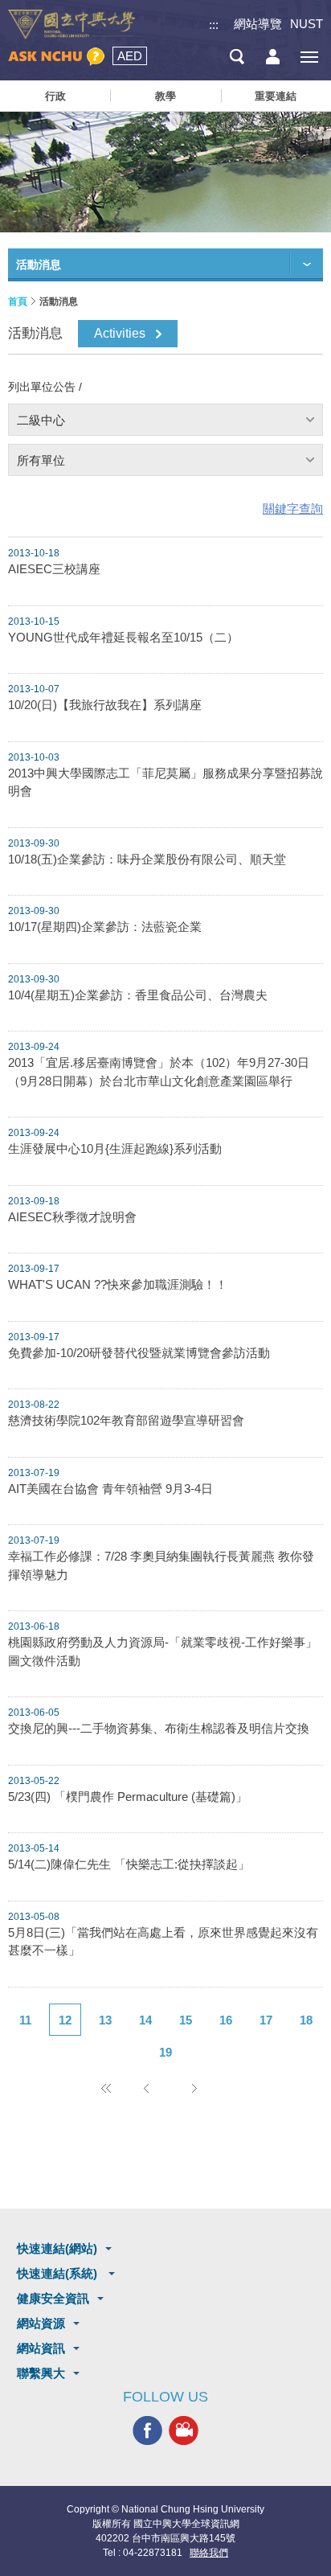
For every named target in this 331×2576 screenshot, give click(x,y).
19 (165, 2052)
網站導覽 (258, 24)
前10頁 (105, 2088)
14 (145, 2020)
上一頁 (145, 2088)
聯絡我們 (209, 2553)
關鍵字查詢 (293, 509)
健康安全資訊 (53, 2298)
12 (65, 2020)
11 (25, 2020)
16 (226, 2020)
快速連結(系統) (59, 2273)
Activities (120, 333)
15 (186, 2020)
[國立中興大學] (72, 25)
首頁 (18, 301)
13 (105, 2020)
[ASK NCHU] (56, 57)
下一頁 (194, 2088)
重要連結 (276, 96)
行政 (55, 96)
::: (214, 25)
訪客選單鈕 (273, 57)
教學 (165, 96)
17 (266, 2020)
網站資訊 (41, 2348)
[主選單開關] (309, 57)
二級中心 (41, 420)
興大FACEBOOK (147, 2431)
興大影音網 (184, 2431)
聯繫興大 (41, 2373)
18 (306, 2020)
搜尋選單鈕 (237, 57)
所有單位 (41, 460)
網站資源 (41, 2323)
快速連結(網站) (57, 2248)
